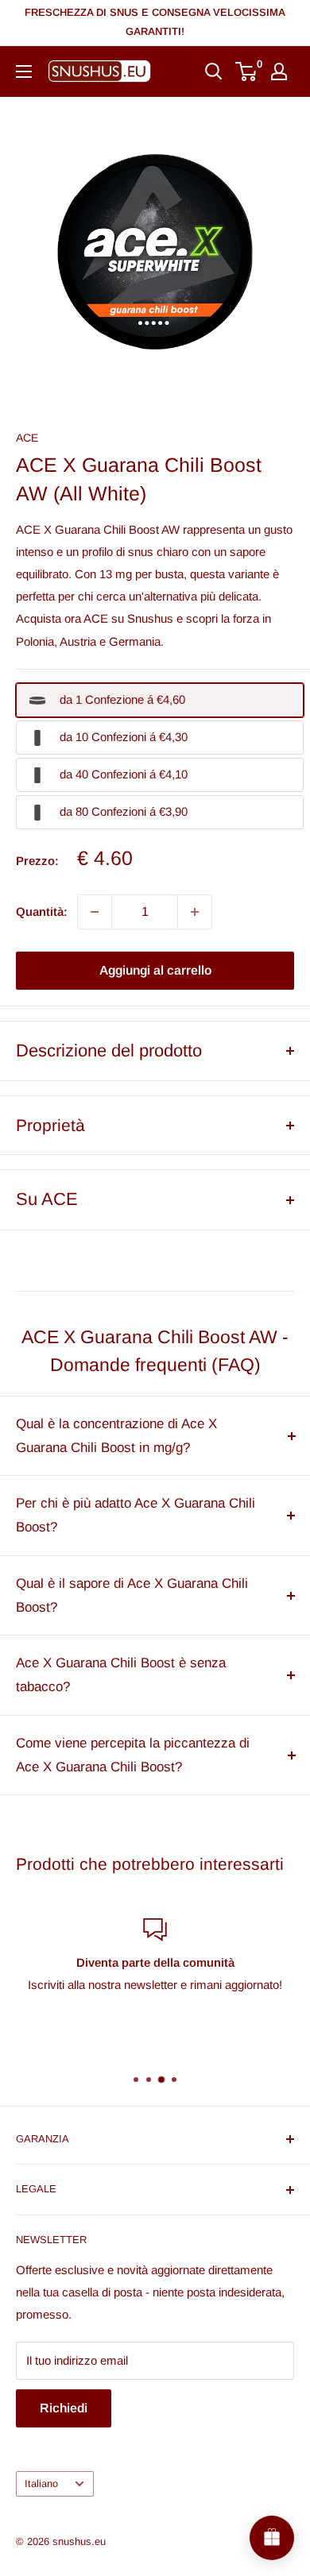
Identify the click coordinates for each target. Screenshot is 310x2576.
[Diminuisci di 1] (95, 912)
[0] (247, 71)
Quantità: (42, 911)
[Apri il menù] (24, 71)
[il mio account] (279, 71)
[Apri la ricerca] (214, 71)
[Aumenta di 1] (195, 912)
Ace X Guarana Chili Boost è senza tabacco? (121, 1675)
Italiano (41, 2483)
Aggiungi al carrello (155, 970)
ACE (27, 438)
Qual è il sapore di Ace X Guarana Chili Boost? (132, 1595)
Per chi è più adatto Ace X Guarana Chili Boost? (136, 1515)
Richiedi (64, 2408)
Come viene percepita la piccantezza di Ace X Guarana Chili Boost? (133, 1755)
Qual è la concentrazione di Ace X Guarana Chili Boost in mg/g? (116, 1436)
